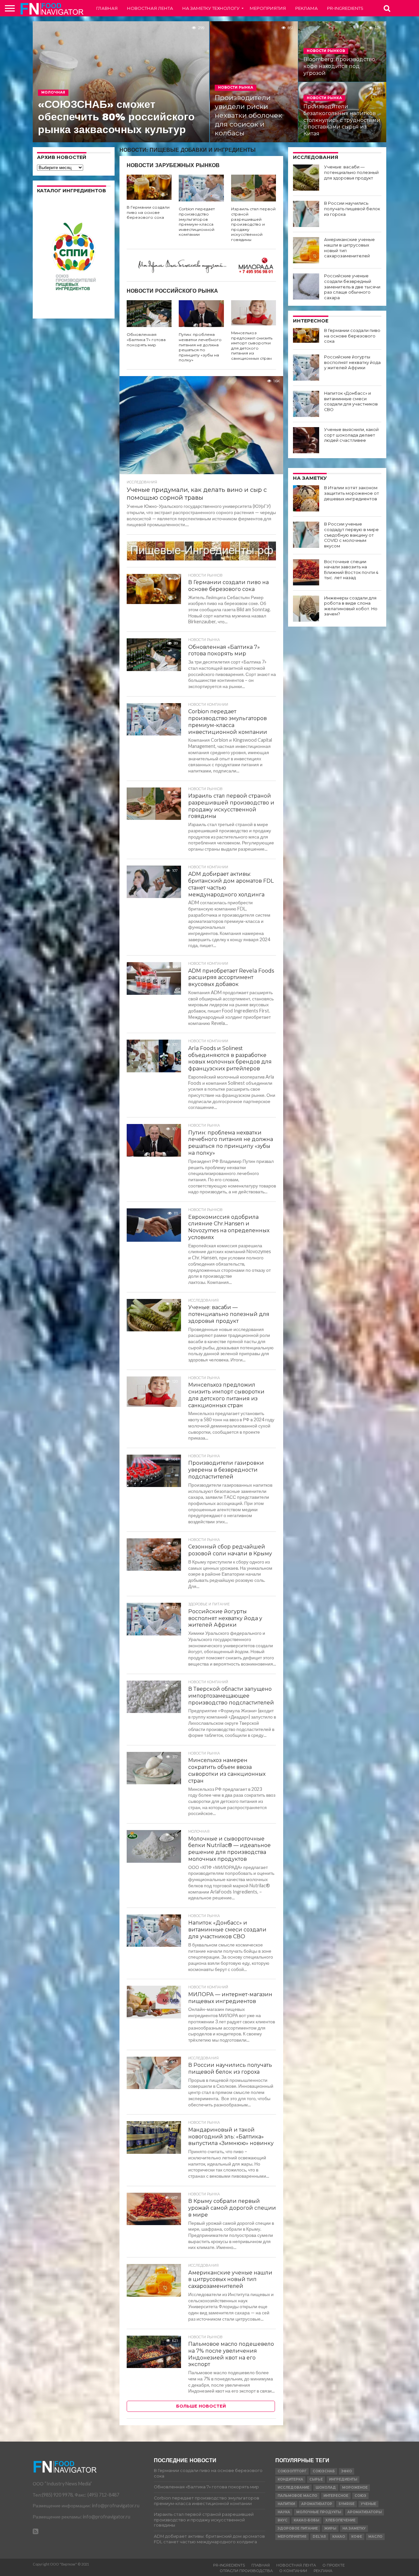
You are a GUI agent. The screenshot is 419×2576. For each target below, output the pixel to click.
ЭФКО (346, 2471)
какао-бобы (306, 2520)
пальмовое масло (297, 2496)
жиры (330, 2528)
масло (375, 2537)
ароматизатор (317, 2504)
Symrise (346, 2504)
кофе (357, 2537)
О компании (293, 2571)
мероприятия (292, 2537)
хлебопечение (340, 2520)
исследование (293, 2488)
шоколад (326, 2488)
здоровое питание (298, 2528)
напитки (286, 2504)
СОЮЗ (360, 2496)
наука (284, 2512)
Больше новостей (201, 2406)
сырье (316, 2479)
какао (339, 2537)
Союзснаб (324, 2471)
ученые (368, 2504)
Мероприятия (268, 8)
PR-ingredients (345, 8)
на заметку (354, 2528)
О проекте (334, 2565)
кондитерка (290, 2479)
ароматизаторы (364, 2512)
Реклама (307, 8)
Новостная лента (150, 8)
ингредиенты (343, 2479)
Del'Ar (319, 2537)
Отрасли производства (246, 2571)
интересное (336, 2496)
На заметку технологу (211, 8)
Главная (107, 8)
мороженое (355, 2488)
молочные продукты (319, 2512)
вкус (282, 2520)
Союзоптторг (292, 2471)
